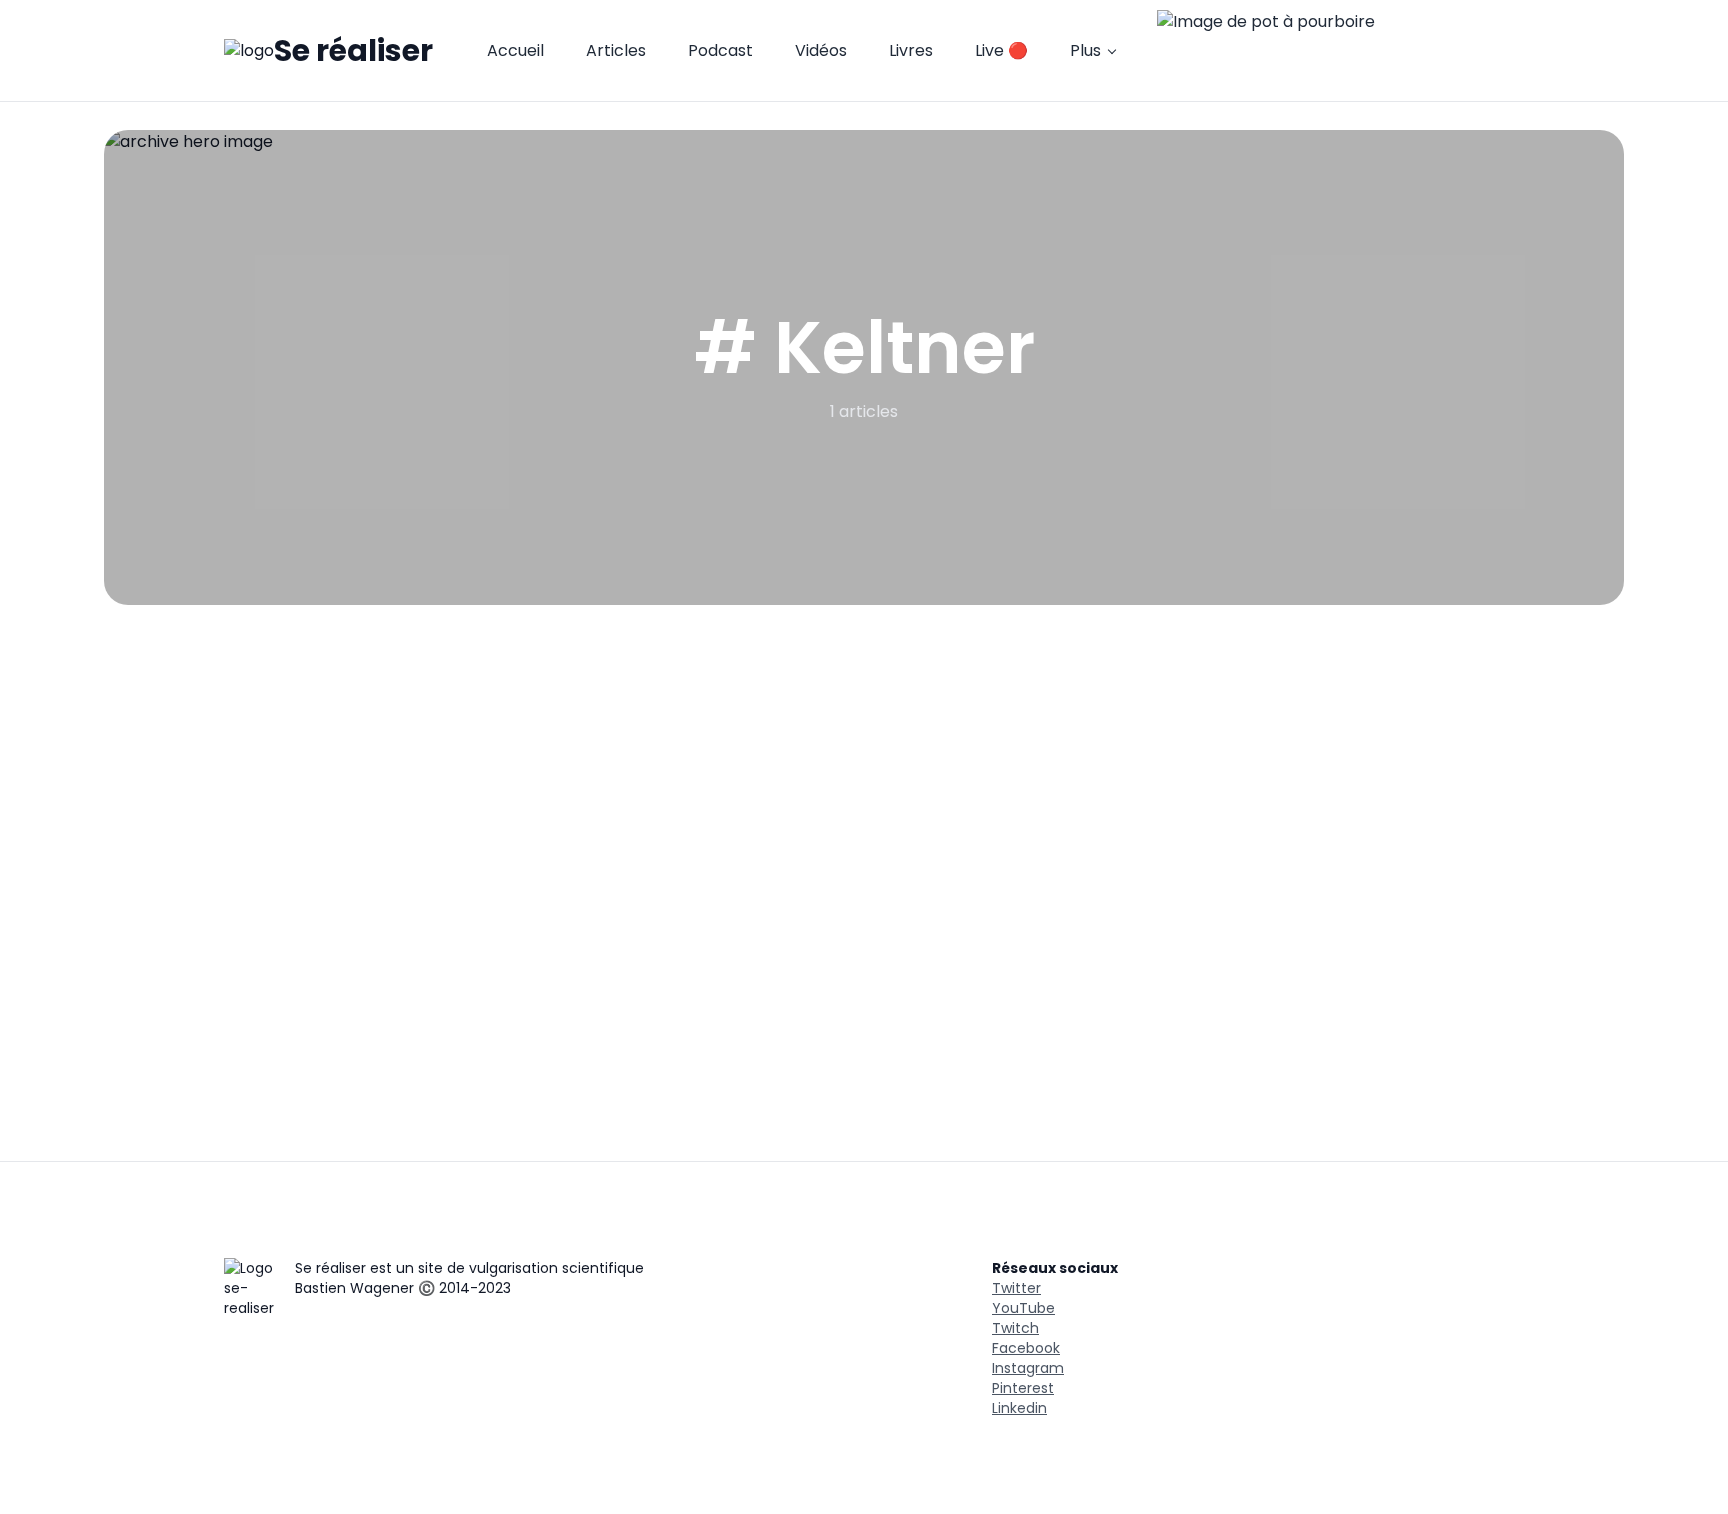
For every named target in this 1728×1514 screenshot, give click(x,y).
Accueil (515, 50)
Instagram (1028, 1368)
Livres (911, 50)
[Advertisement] (864, 755)
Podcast (720, 50)
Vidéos (821, 50)
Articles (616, 50)
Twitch (1015, 1328)
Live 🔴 (1001, 50)
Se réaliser (353, 50)
